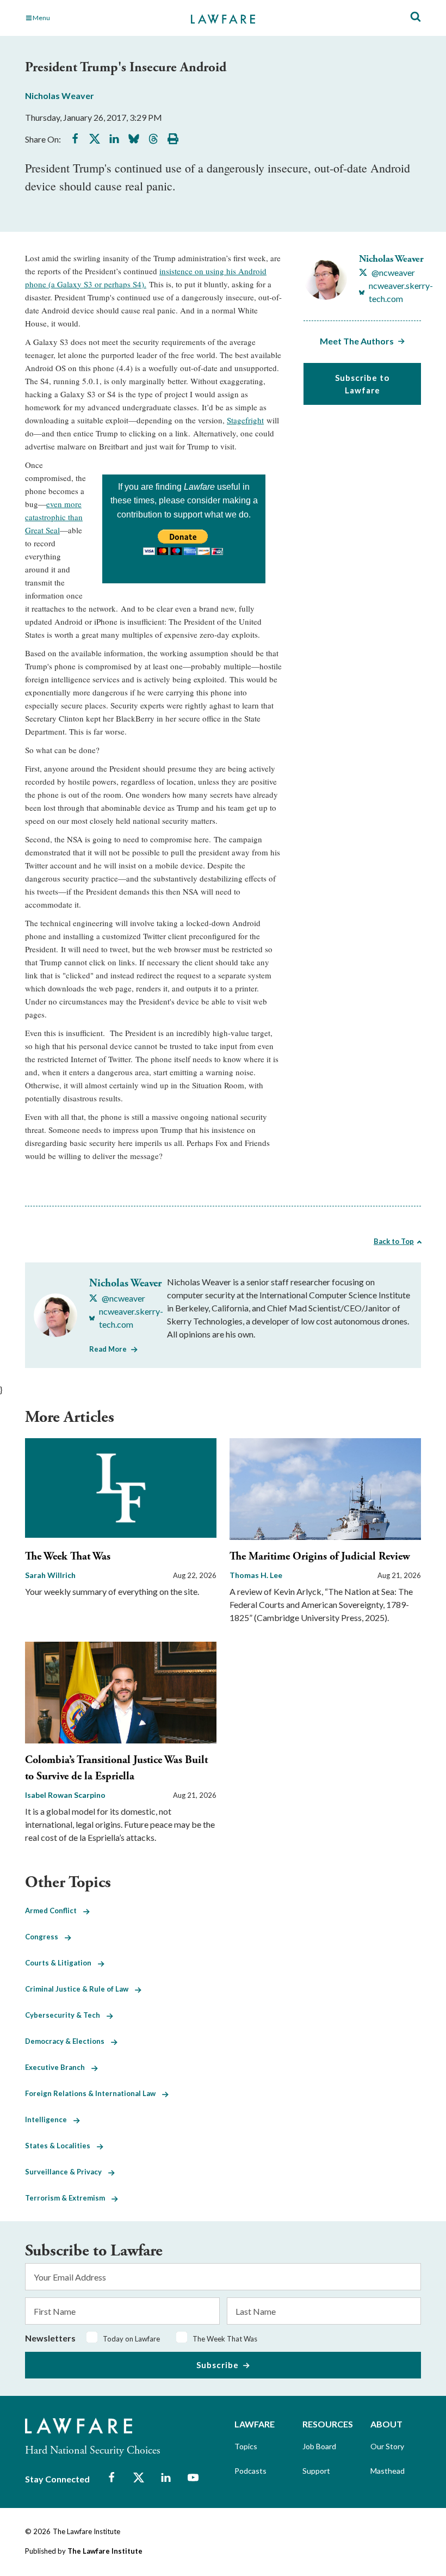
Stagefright (245, 420)
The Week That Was (68, 1557)
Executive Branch (58, 2067)
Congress (45, 1937)
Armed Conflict (54, 1911)
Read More (108, 1349)
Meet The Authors (357, 341)
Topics (246, 2446)
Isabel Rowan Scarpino (65, 1795)
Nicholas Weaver (60, 95)
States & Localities (61, 2146)
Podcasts (250, 2471)
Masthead (388, 2471)
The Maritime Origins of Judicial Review (320, 1557)
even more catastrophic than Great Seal (54, 517)
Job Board (319, 2446)
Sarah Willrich (50, 1575)
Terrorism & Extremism (68, 2198)
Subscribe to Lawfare (362, 384)
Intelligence (49, 2119)
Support (316, 2471)
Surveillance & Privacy (67, 2172)
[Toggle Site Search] (416, 17)
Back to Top (394, 1241)
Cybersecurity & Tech (66, 2015)
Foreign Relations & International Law (94, 2093)
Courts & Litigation (61, 1963)
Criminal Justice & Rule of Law (80, 1989)
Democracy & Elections (68, 2041)
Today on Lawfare (131, 2339)
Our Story (387, 2446)
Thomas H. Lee (256, 1575)
